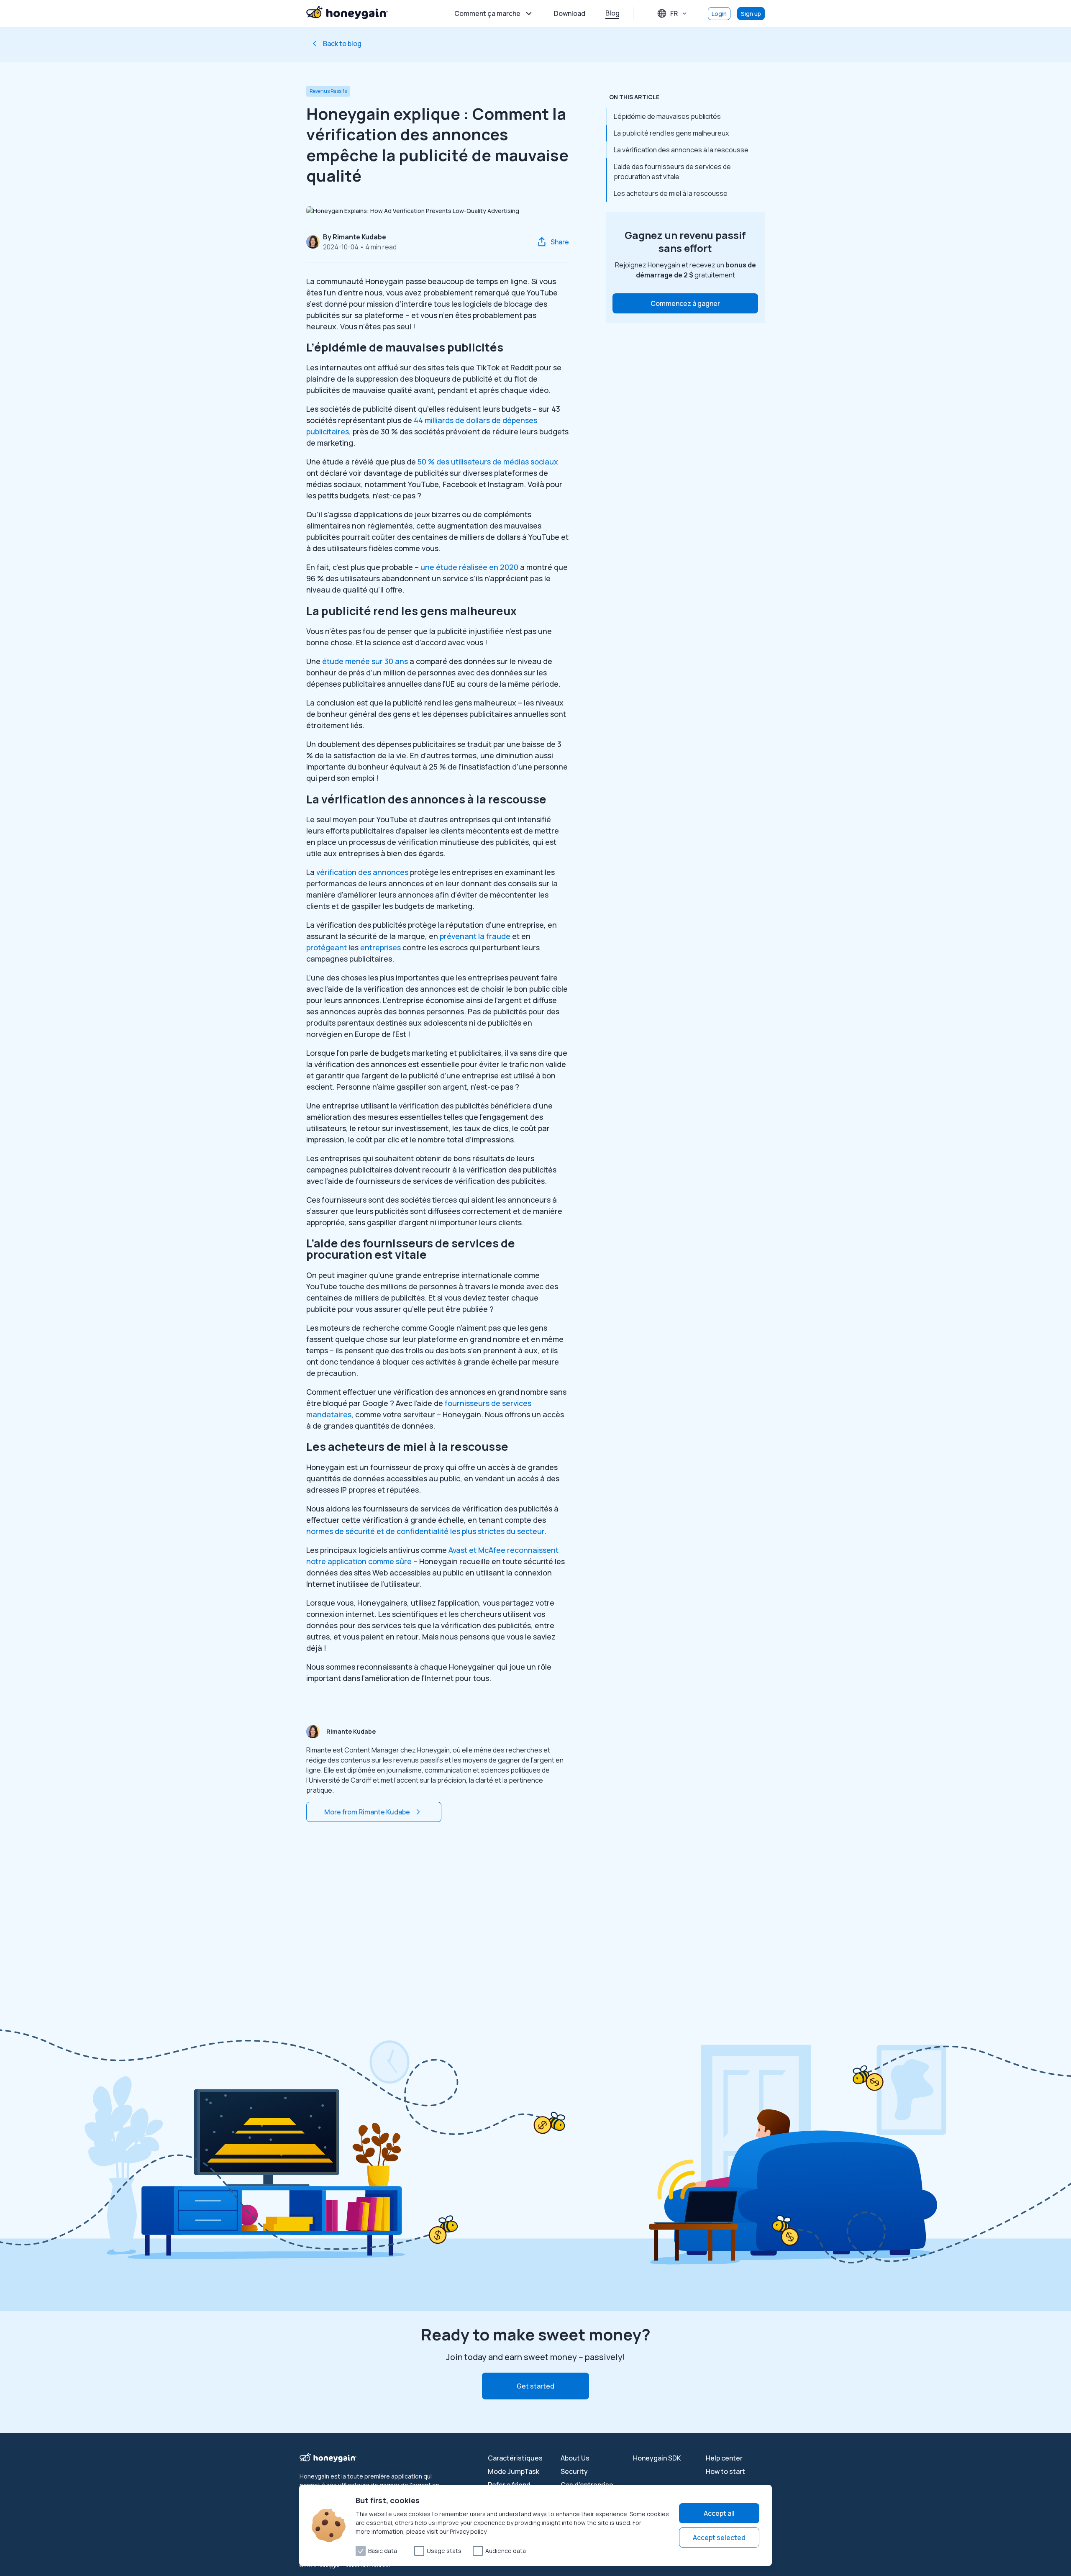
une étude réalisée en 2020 (469, 567)
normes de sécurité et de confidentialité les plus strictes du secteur (425, 1531)
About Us (575, 2458)
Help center (724, 2458)
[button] (685, 303)
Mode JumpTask (514, 2471)
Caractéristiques (515, 2458)
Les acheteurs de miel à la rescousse (671, 193)
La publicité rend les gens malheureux (671, 133)
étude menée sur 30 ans (365, 661)
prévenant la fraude (475, 936)
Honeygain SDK (657, 2458)
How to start (725, 2471)
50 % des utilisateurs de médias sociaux (488, 462)
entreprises (380, 947)
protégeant (327, 947)
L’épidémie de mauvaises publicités (667, 116)
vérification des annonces (362, 872)
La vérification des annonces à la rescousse (681, 150)
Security (574, 2471)
